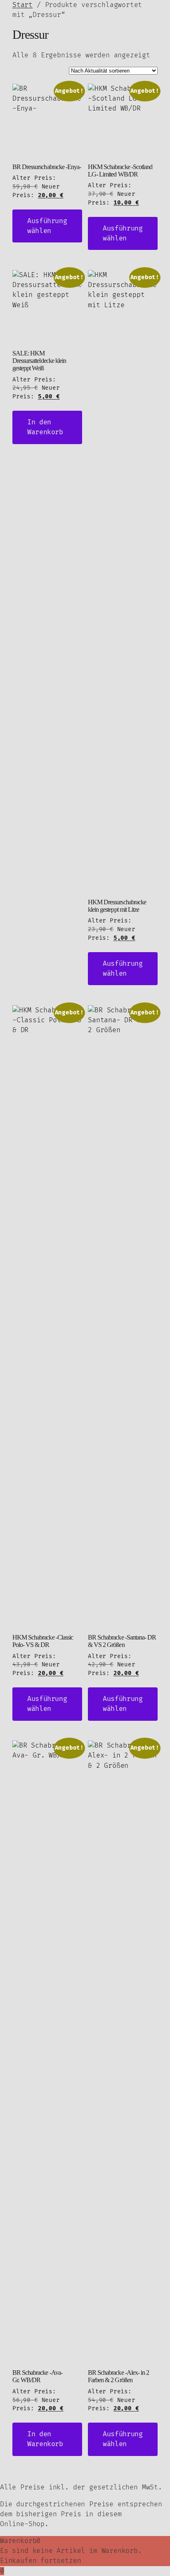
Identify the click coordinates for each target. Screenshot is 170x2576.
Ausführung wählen (47, 226)
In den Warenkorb (45, 427)
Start (22, 5)
